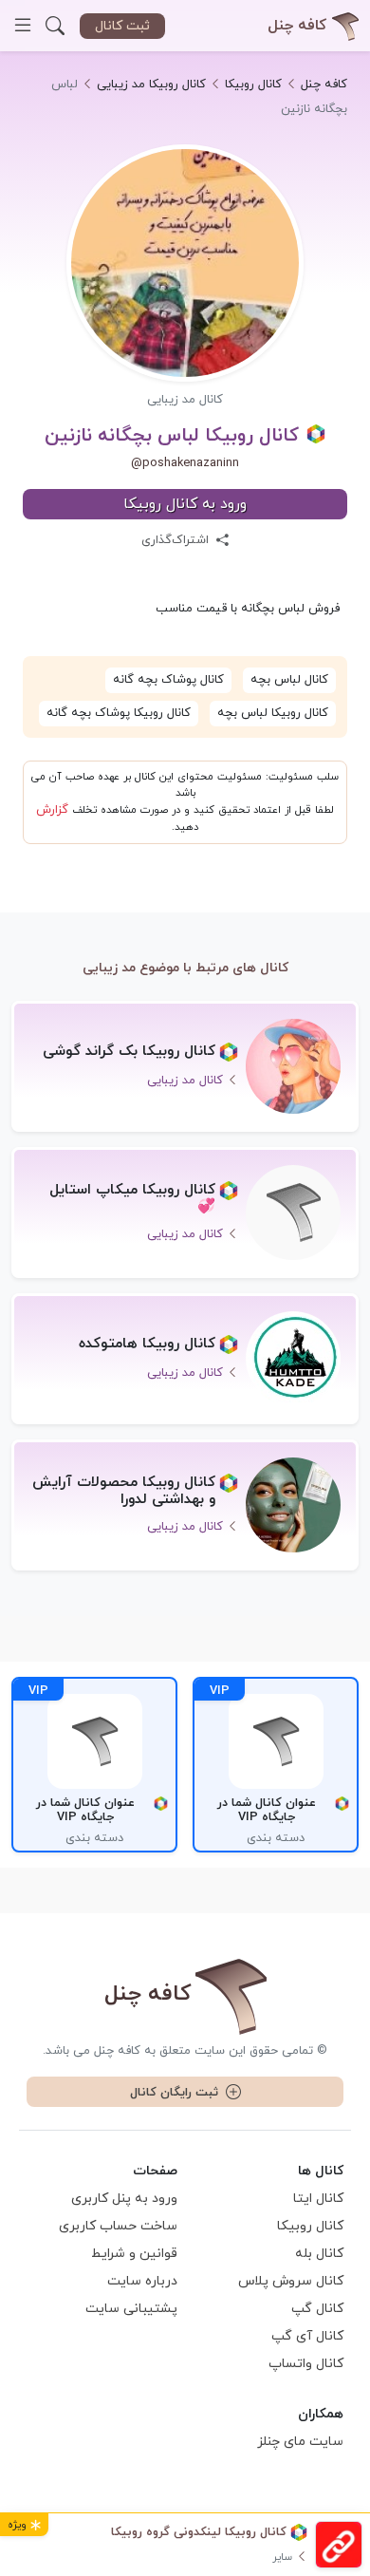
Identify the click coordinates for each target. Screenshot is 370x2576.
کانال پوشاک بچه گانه (168, 680)
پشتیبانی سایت (131, 2309)
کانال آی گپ (307, 2336)
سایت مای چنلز (300, 2442)
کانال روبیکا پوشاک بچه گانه (119, 713)
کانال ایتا (318, 2199)
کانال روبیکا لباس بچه (273, 713)
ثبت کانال (122, 26)
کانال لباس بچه (289, 680)
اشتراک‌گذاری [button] (177, 540)
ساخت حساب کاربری (118, 2226)
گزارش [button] (52, 810)
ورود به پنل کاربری (124, 2199)
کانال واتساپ (306, 2364)
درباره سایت (142, 2281)
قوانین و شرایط (134, 2254)
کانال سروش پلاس (291, 2281)
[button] (55, 26)
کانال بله (319, 2254)
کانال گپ (317, 2309)
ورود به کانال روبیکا (185, 504)
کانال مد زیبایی (185, 400)
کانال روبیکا (310, 2226)
